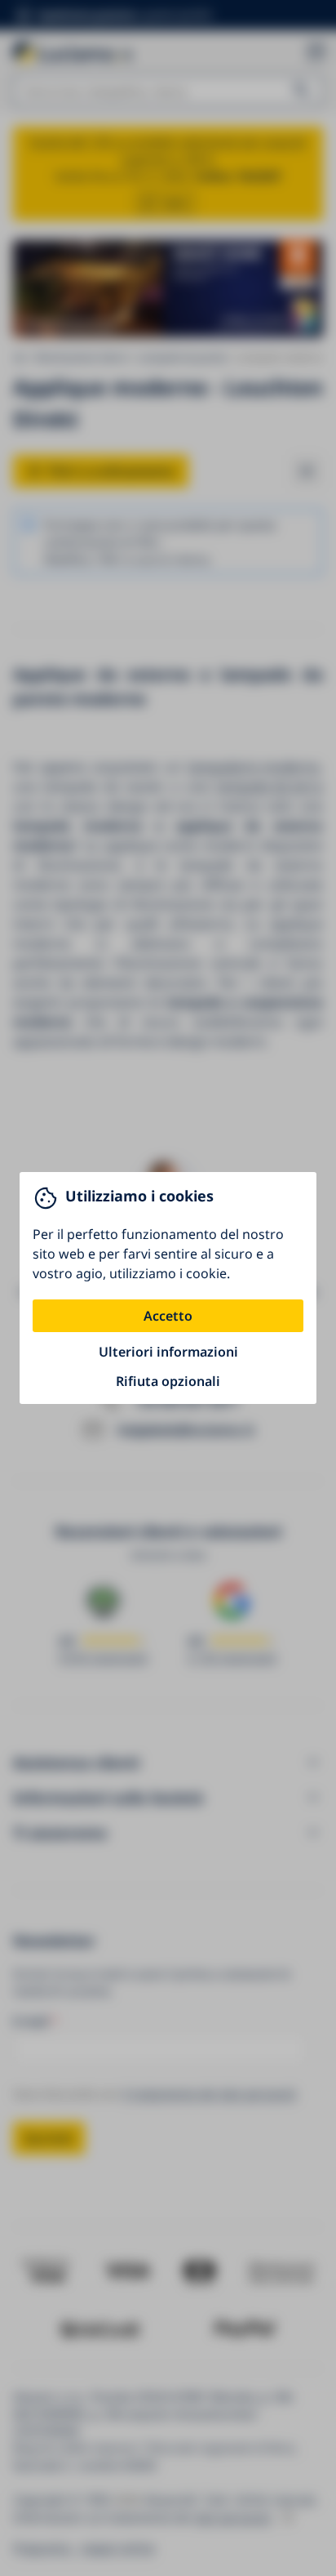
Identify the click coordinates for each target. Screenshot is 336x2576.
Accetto (168, 1316)
